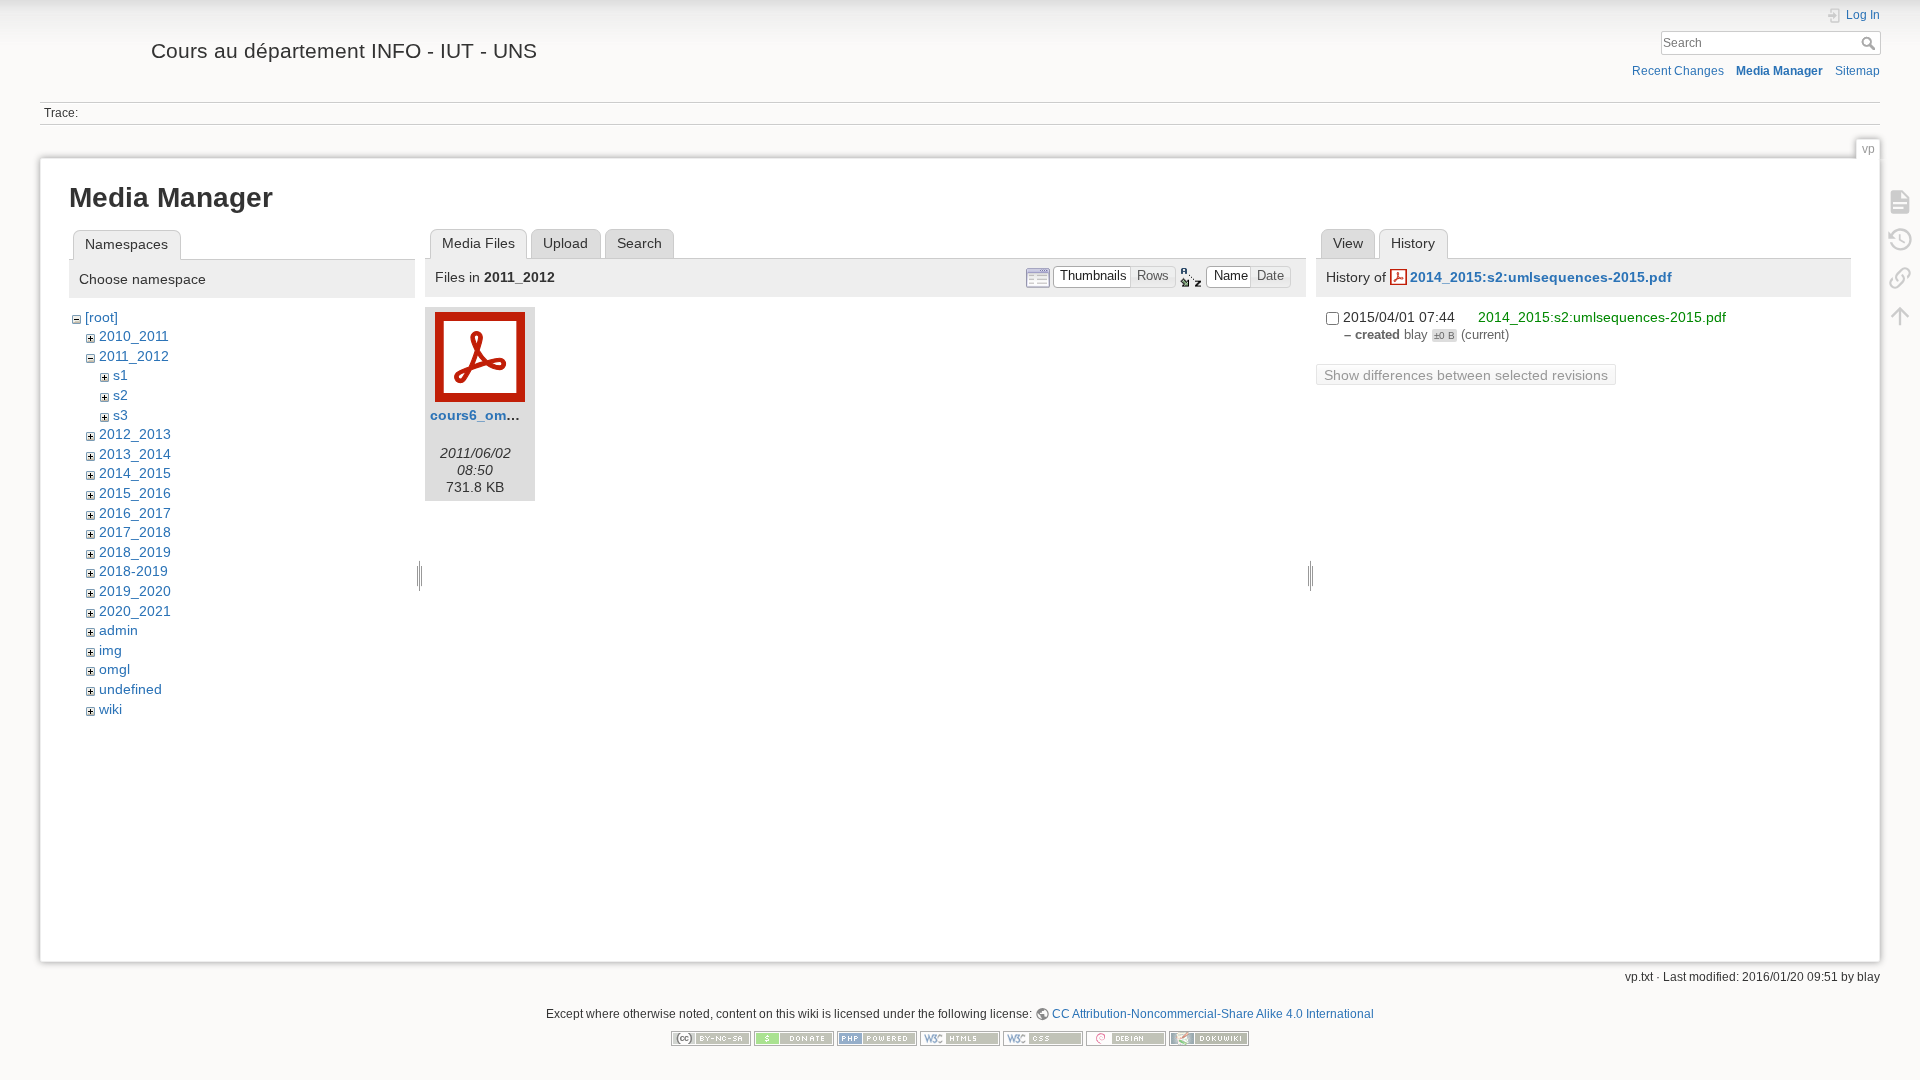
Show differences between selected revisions (1466, 375)
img (110, 650)
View (1348, 243)
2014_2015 (135, 473)
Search (1870, 43)
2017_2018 (135, 532)
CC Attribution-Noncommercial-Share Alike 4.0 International (1213, 1014)
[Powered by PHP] (877, 1037)
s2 (120, 395)
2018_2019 (135, 552)
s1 (120, 375)
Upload (565, 243)
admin (118, 630)
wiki (110, 709)
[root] (101, 317)
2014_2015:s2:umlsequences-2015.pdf (1541, 277)
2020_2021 (135, 611)
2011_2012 (134, 356)
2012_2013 (135, 434)
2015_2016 (135, 493)
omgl (114, 669)
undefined (130, 689)
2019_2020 (135, 591)
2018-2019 (133, 571)
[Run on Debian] (1126, 1037)
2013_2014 (135, 454)
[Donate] (794, 1037)
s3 (120, 415)
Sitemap (1857, 71)
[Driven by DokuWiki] (1209, 1037)
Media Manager (1779, 71)
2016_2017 (135, 513)
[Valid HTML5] (960, 1037)
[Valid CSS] (1043, 1037)
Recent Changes (1678, 71)
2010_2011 (134, 336)
